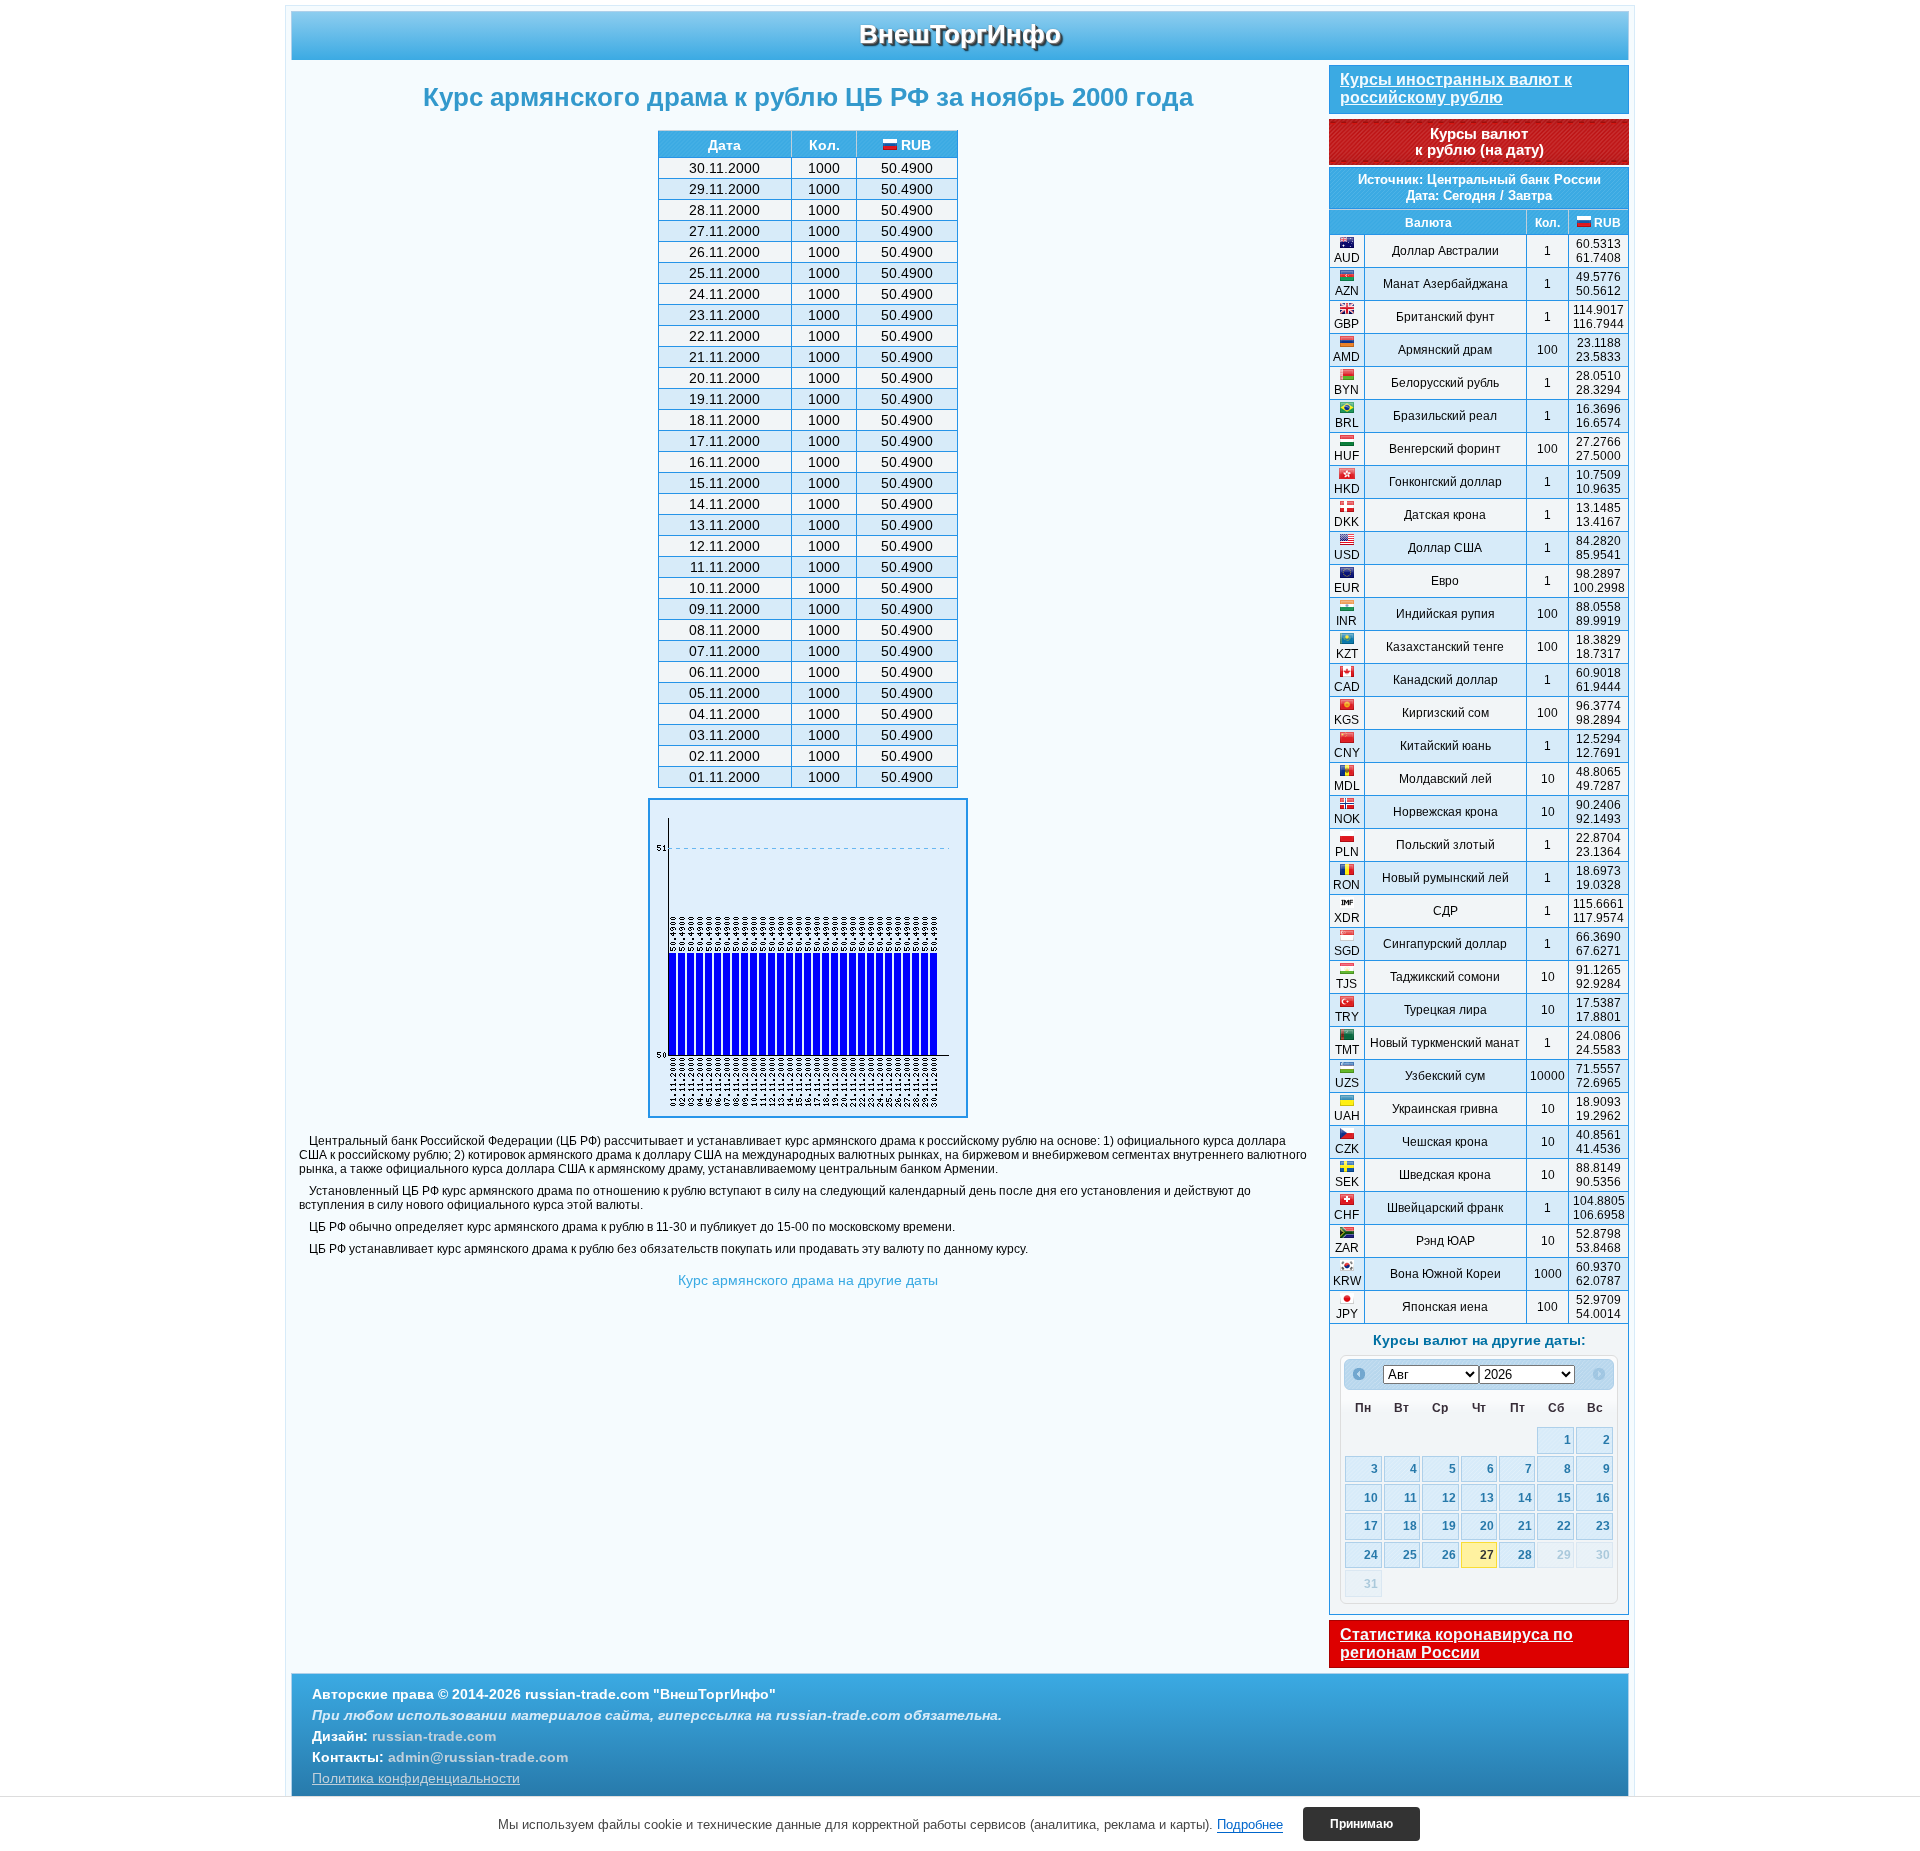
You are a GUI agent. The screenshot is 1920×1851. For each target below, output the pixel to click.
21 (1525, 1525)
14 (1525, 1497)
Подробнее (1250, 1824)
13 (1487, 1497)
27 (1487, 1554)
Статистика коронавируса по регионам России (1456, 1643)
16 (1603, 1497)
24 (1371, 1554)
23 (1603, 1525)
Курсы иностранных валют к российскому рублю (1456, 88)
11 (1410, 1497)
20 (1487, 1525)
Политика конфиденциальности (416, 1778)
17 (1371, 1525)
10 (1371, 1497)
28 (1525, 1554)
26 (1449, 1554)
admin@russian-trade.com (478, 1757)
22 (1564, 1525)
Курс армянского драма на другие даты (808, 1280)
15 (1564, 1497)
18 (1410, 1525)
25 (1410, 1554)
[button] (1361, 1824)
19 (1449, 1525)
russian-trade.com (434, 1736)
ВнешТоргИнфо (960, 34)
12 (1449, 1497)
